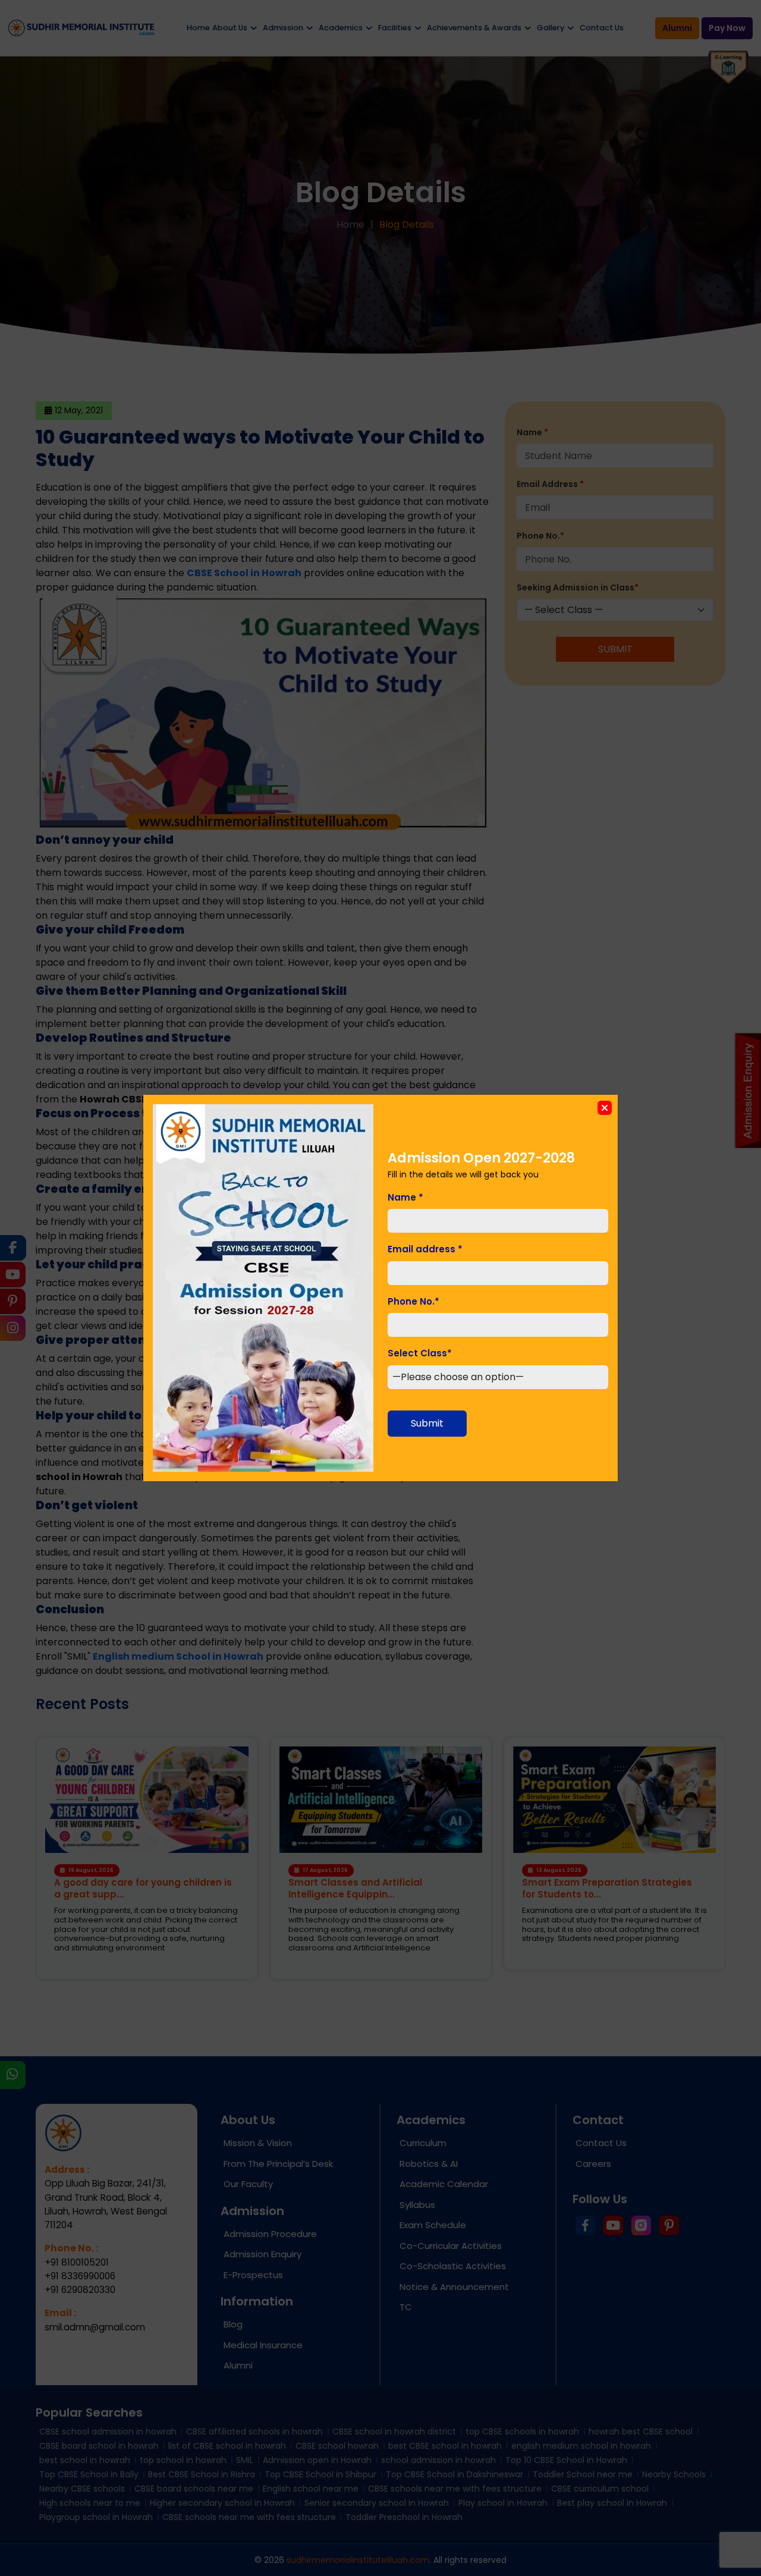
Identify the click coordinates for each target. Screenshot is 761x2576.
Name (405, 1197)
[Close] (605, 1108)
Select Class (420, 1353)
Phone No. (413, 1301)
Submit (427, 1423)
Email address (425, 1249)
